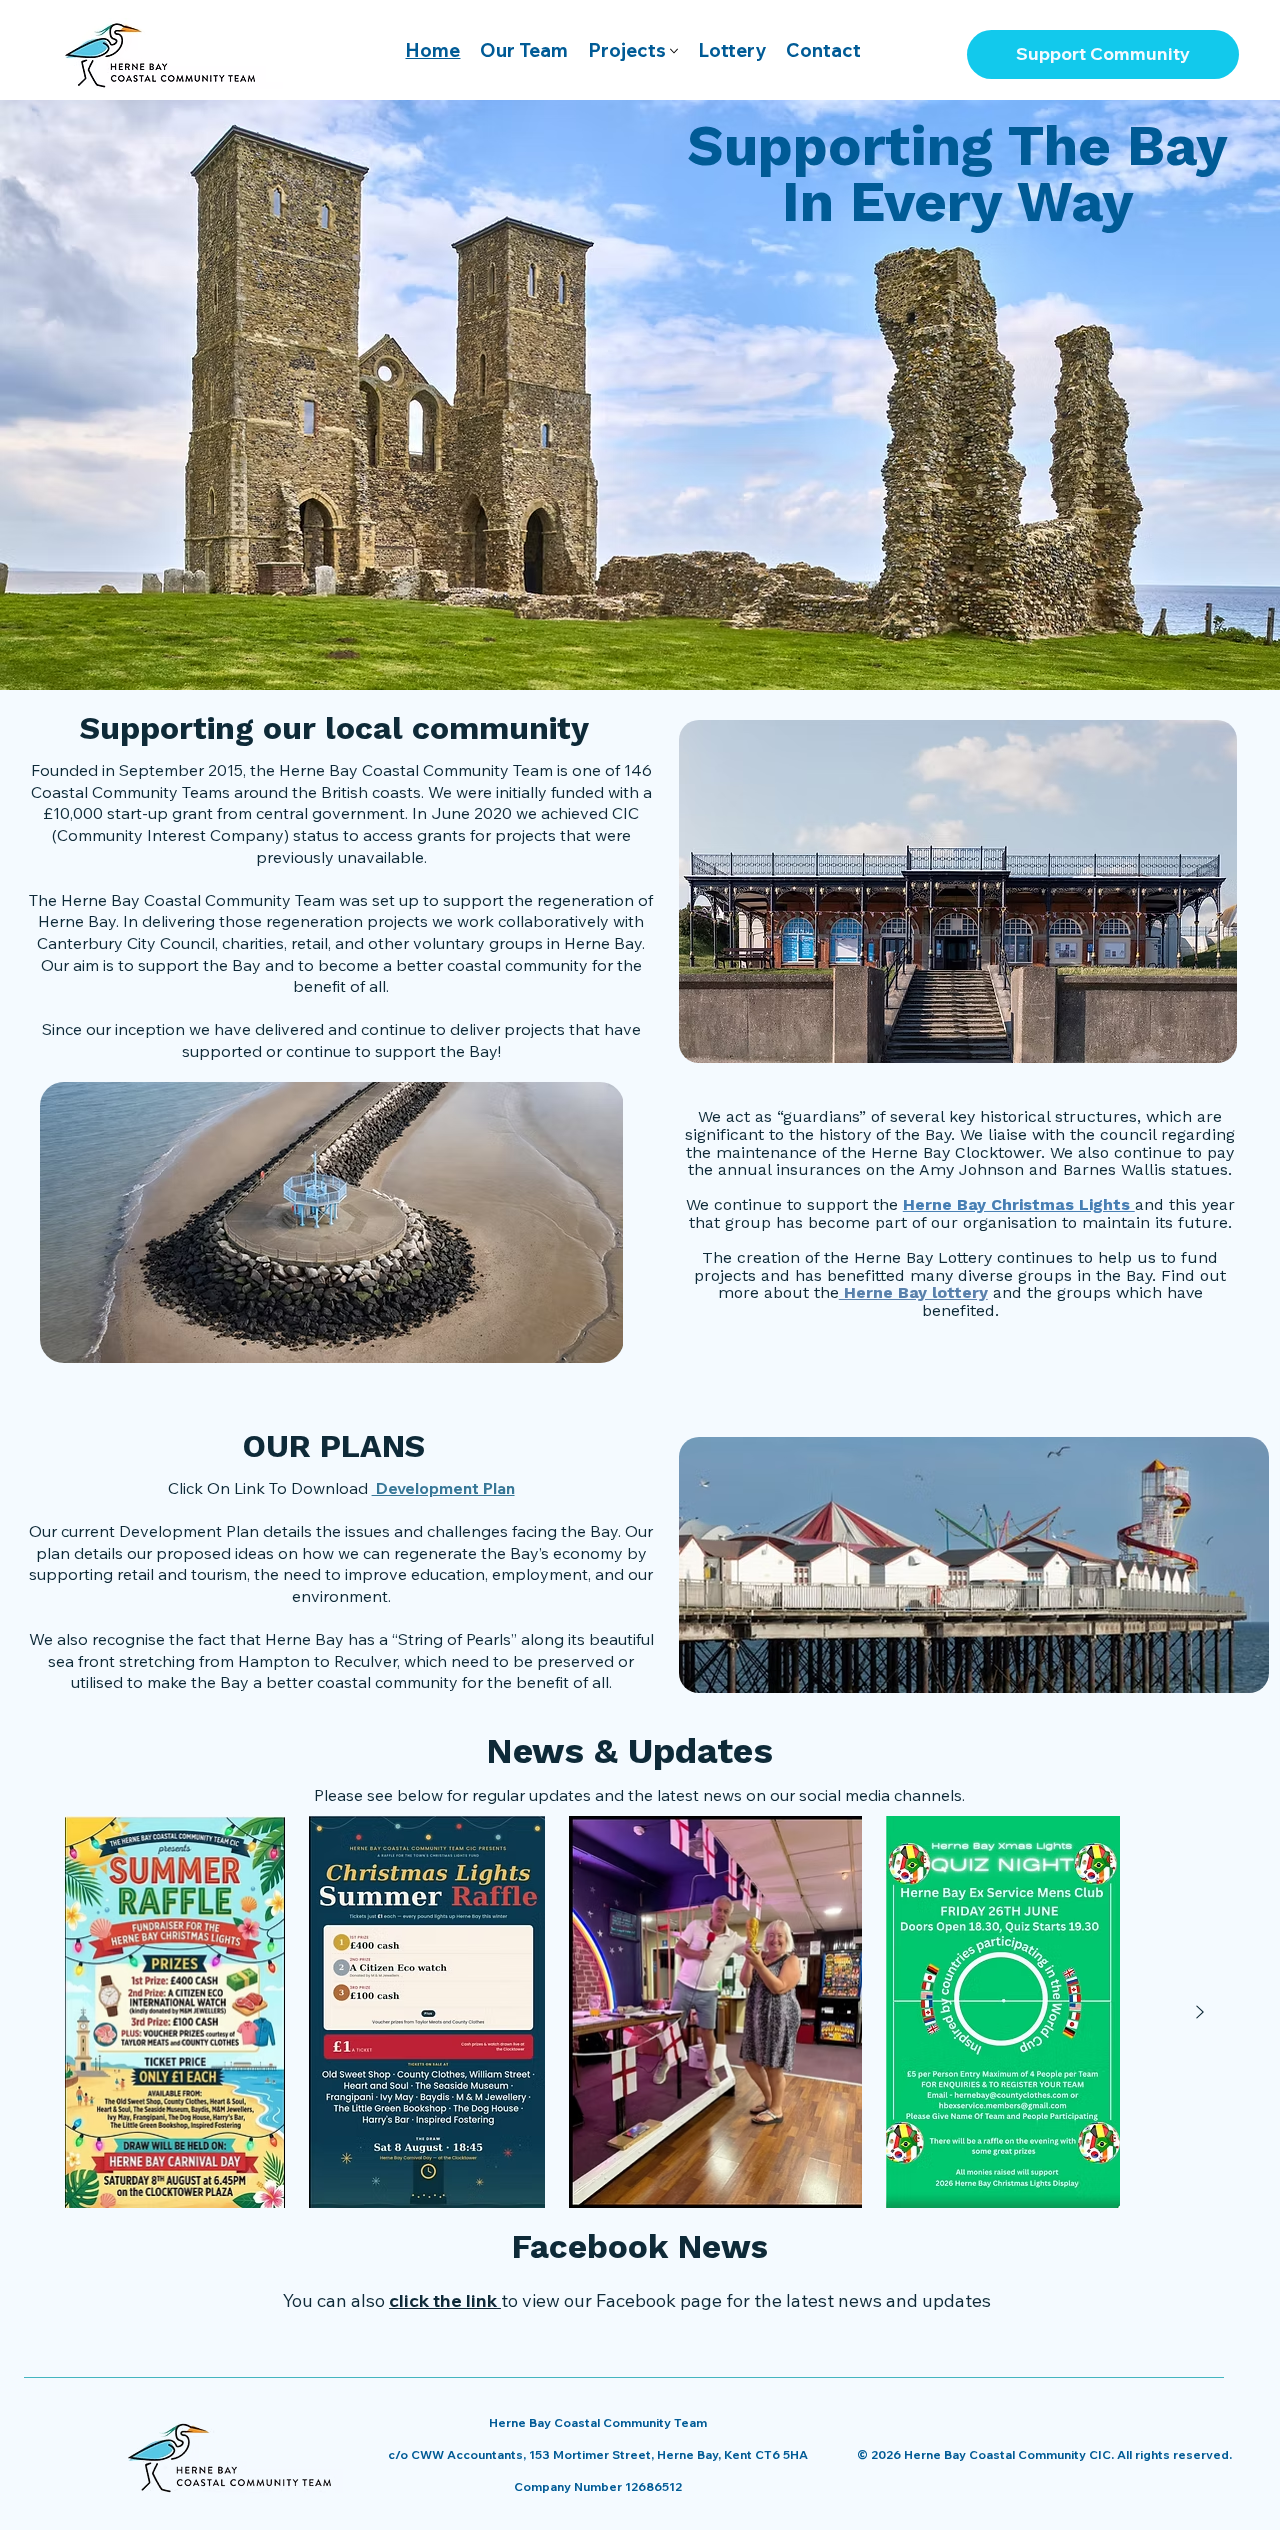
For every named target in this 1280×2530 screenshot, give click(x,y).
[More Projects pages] (674, 51)
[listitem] (174, 2012)
